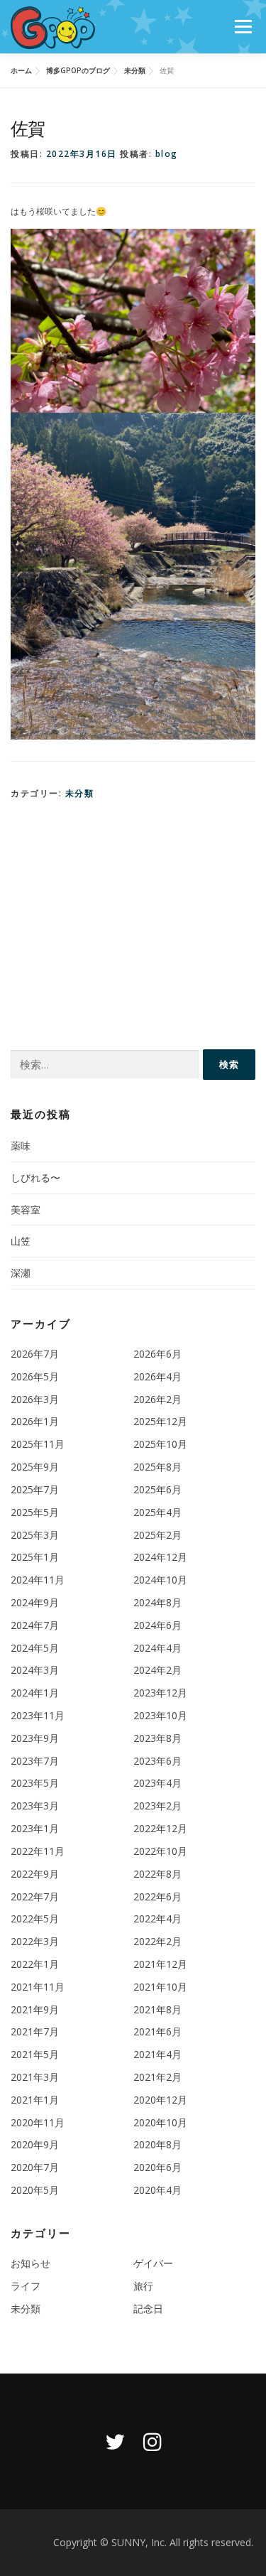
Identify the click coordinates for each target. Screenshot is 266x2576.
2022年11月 (38, 1851)
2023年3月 (35, 1806)
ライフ (26, 2286)
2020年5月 (35, 2190)
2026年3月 (35, 1399)
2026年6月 (157, 1354)
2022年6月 (157, 1896)
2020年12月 (160, 2100)
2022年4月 (157, 1919)
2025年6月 (157, 1489)
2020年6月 (157, 2167)
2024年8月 (157, 1602)
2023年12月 (160, 1693)
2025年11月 (38, 1444)
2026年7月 (35, 1354)
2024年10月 (160, 1580)
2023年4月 (157, 1783)
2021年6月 (157, 2031)
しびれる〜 (35, 1178)
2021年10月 (160, 1987)
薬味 (21, 1146)
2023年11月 (38, 1715)
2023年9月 (35, 1738)
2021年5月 (35, 2054)
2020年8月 (157, 2144)
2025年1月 (35, 1557)
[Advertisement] (133, 921)
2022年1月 (35, 1964)
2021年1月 (35, 2100)
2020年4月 (157, 2190)
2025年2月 (157, 1535)
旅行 (143, 2286)
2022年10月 (160, 1851)
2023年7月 (35, 1761)
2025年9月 (35, 1467)
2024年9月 (35, 1602)
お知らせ (31, 2263)
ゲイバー (153, 2263)
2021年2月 (157, 2077)
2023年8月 (157, 1738)
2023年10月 (160, 1715)
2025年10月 (160, 1444)
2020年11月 (38, 2122)
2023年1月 (35, 1828)
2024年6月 (157, 1625)
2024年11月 (38, 1580)
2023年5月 (35, 1783)
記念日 (148, 2309)
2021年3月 (35, 2077)
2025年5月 (35, 1512)
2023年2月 (157, 1806)
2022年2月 (157, 1941)
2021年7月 (35, 2031)
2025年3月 (35, 1535)
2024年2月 (157, 1670)
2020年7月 (35, 2167)
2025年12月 (160, 1421)
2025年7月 (35, 1489)
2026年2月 (157, 1399)
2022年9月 (35, 1874)
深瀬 (21, 1273)
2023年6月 (157, 1761)
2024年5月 (35, 1648)
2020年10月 (160, 2122)
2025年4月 (157, 1512)
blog (167, 154)
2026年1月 (35, 1421)
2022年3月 (35, 1941)
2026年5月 (35, 1376)
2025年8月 (157, 1467)
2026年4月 (157, 1376)
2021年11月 (38, 1987)
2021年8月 (157, 2009)
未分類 (80, 793)
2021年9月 (35, 2009)
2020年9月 (35, 2144)
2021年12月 (160, 1964)
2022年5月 (35, 1919)
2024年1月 (35, 1693)
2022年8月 (157, 1874)
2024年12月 (160, 1557)
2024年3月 (35, 1670)
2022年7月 (35, 1896)
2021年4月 (157, 2054)
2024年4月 (157, 1648)
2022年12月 (160, 1828)
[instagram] (153, 2441)
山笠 (21, 1241)
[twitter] (115, 2441)
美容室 (26, 1209)
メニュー (243, 27)
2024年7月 (35, 1625)
